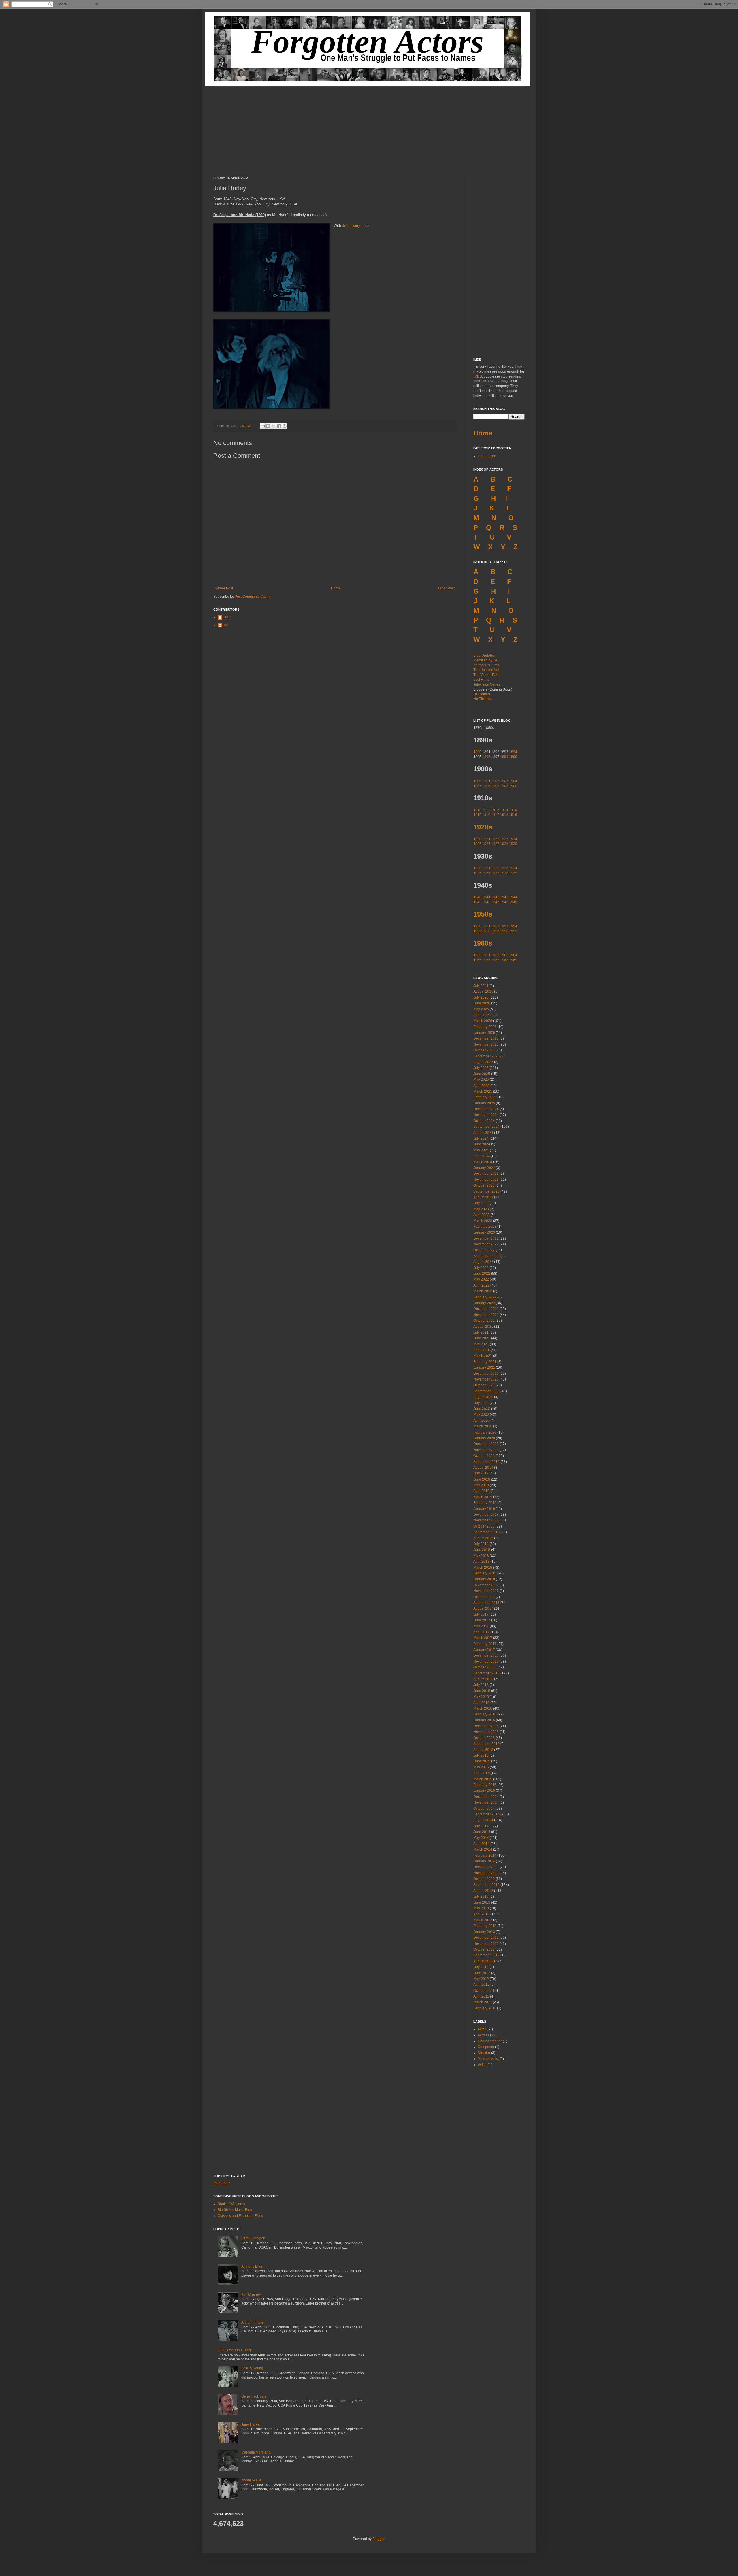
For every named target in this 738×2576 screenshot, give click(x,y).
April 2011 (481, 1996)
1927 (495, 844)
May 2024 (481, 1150)
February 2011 (485, 2008)
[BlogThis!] (268, 426)
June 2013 (482, 1902)
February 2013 (485, 1926)
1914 (513, 810)
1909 (513, 786)
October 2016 (484, 1667)
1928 (504, 844)
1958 (504, 931)
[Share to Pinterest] (285, 426)
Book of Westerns (231, 2204)
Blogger (379, 2539)
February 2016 (485, 1714)
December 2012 (486, 1938)
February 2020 (485, 1432)
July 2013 (481, 1896)
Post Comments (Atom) (253, 597)
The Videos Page (487, 675)
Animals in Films (486, 665)
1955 (477, 931)
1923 (504, 839)
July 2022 (481, 1268)
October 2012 (484, 1949)
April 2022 (481, 1285)
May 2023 (481, 1209)
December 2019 (486, 1444)
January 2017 (484, 1650)
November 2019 (486, 1450)
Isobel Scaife (251, 2480)
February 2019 (485, 1503)
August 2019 (483, 1468)
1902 (495, 781)
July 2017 (481, 1615)
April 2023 (481, 1215)
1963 (504, 955)
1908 (504, 786)
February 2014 (485, 1855)
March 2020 (483, 1426)
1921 (486, 839)
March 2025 (483, 1091)
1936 (486, 873)
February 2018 (485, 1573)
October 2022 (484, 1250)
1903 (504, 781)
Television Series (487, 684)
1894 (513, 752)
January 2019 (484, 1509)
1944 (513, 897)
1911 (486, 810)
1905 (477, 786)
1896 (486, 757)
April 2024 (481, 1156)
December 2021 (486, 1309)
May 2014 (481, 1838)
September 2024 (486, 1127)
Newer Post (224, 588)
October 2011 (484, 1991)
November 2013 (486, 1873)
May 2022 (481, 1279)
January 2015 (484, 1791)
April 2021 (481, 1350)
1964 (513, 955)
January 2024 (484, 1168)
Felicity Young (252, 2368)
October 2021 (484, 1321)
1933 (504, 868)
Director (484, 2053)
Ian (226, 625)
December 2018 (486, 1515)
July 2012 (481, 1967)
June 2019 (482, 1479)
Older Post (446, 588)
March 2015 (483, 1779)
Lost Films (481, 680)
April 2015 (481, 1773)
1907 (495, 786)
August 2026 (483, 991)
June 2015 (482, 1761)
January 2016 (484, 1720)
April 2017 (481, 1632)
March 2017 (483, 1638)
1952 (495, 926)
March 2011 (483, 2002)
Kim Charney (252, 2294)
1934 (513, 868)
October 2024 (484, 1121)
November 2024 (486, 1115)
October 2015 (484, 1738)
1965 (477, 960)
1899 (513, 757)
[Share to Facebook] (279, 426)
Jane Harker (251, 2424)
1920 (477, 839)
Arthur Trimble (252, 2322)
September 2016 (486, 1673)
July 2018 (481, 1544)
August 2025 (483, 1062)
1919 (513, 815)
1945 (477, 902)
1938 (504, 873)
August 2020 (483, 1397)
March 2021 (483, 1356)
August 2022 (483, 1262)
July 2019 (481, 1473)
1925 (477, 844)
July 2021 (481, 1332)
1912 (495, 810)
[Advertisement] (369, 127)
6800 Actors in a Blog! (235, 2350)
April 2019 (481, 1491)
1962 (495, 955)
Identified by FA (485, 660)
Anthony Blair (252, 2266)
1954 (513, 926)
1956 (486, 931)
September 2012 (486, 1955)
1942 (495, 897)
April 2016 (481, 1703)
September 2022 (486, 1256)
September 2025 (486, 1056)
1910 (477, 810)
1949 (513, 902)
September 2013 (486, 1885)
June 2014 (482, 1832)
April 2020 (481, 1421)
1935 (477, 873)
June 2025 (482, 1074)
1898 (504, 757)
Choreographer (490, 2041)
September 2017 (486, 1603)
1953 (504, 926)
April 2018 (481, 1562)
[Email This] (263, 426)
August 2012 (483, 1961)
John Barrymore (355, 226)
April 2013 (481, 1914)
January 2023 (484, 1232)
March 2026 (483, 1021)
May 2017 (481, 1626)
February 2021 (485, 1362)
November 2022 (486, 1244)
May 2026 (481, 1009)
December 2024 (486, 1109)
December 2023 (486, 1174)
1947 (495, 902)
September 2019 (486, 1462)
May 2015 (481, 1767)
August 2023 (483, 1197)
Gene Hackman (254, 2396)
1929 (513, 844)
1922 (495, 839)
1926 (486, 844)
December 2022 (486, 1238)
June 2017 (482, 1620)
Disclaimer (482, 694)
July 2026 (481, 997)
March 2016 (483, 1708)
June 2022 (482, 1274)
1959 (513, 931)
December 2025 (486, 1038)
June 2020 (482, 1409)
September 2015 (486, 1744)
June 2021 (482, 1338)
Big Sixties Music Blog (235, 2210)
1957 (495, 931)
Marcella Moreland (256, 2452)
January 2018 (484, 1579)
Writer (482, 2065)
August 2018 (483, 1538)
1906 (486, 786)
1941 (486, 897)
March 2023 (483, 1221)
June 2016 (482, 1691)
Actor (482, 2029)
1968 (504, 960)
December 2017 (486, 1585)
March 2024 (483, 1162)
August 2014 (483, 1820)
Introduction (487, 456)
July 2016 (481, 1685)
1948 (504, 902)
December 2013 (486, 1867)
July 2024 (481, 1138)
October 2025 (484, 1050)
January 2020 (484, 1438)
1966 (486, 960)
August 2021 (483, 1327)
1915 (477, 815)
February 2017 (485, 1644)
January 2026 (484, 1033)
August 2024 (483, 1133)
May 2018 (481, 1556)
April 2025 (481, 1086)
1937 (495, 873)
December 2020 (486, 1374)
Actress (483, 2035)
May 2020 (481, 1415)
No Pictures (482, 699)
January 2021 (484, 1368)
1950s (483, 914)
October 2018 (484, 1526)
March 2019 (483, 1497)
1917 (495, 815)
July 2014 (481, 1826)
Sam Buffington (253, 2238)
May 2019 (481, 1485)
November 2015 (486, 1732)
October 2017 (484, 1597)
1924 (513, 839)
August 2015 (483, 1750)
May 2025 (481, 1080)
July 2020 (481, 1403)
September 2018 (486, 1532)
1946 (486, 902)
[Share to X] (274, 426)
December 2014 (486, 1797)
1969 (513, 960)
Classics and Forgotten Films (240, 2216)
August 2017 (483, 1608)
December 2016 (486, 1655)
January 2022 (484, 1303)
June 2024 (482, 1144)
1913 (504, 810)
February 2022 (485, 1297)
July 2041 (481, 986)
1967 (495, 960)
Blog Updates (484, 655)
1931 (486, 868)
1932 (495, 868)
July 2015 (481, 1755)
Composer (486, 2047)
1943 (504, 897)
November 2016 (486, 1662)
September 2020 (486, 1391)
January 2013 (484, 1932)
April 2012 (481, 1985)
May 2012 (481, 1979)
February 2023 (485, 1227)
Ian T (227, 617)
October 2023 (484, 1185)
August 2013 (483, 1891)
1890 (477, 752)
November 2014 (486, 1802)
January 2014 (484, 1861)
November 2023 (486, 1180)
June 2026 (482, 1003)
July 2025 (481, 1068)
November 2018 (486, 1520)
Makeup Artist (488, 2059)
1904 (513, 781)
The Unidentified (486, 670)
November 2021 (486, 1315)
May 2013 (481, 1908)
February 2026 (485, 1027)
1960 (477, 955)
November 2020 (486, 1379)
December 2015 (486, 1726)
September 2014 (486, 1814)
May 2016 (481, 1697)
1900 (477, 781)
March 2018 (483, 1568)
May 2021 (481, 1344)
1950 (477, 926)
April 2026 (481, 1015)
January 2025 (484, 1103)
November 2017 (486, 1591)
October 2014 (484, 1809)
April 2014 (481, 1844)
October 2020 (484, 1385)
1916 (487, 815)
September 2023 (486, 1191)
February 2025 (485, 1097)
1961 (486, 955)
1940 (477, 897)
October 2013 (484, 1879)
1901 (486, 781)
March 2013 (483, 1920)
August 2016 (483, 1679)
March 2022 (483, 1291)
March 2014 (483, 1849)
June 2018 (482, 1550)
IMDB (478, 376)
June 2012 (482, 1973)
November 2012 (486, 1944)
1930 (477, 868)
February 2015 (485, 1785)
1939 (513, 873)
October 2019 (484, 1456)
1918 (504, 815)
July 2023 (481, 1203)
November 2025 (486, 1044)
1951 (486, 926)
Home (336, 588)
